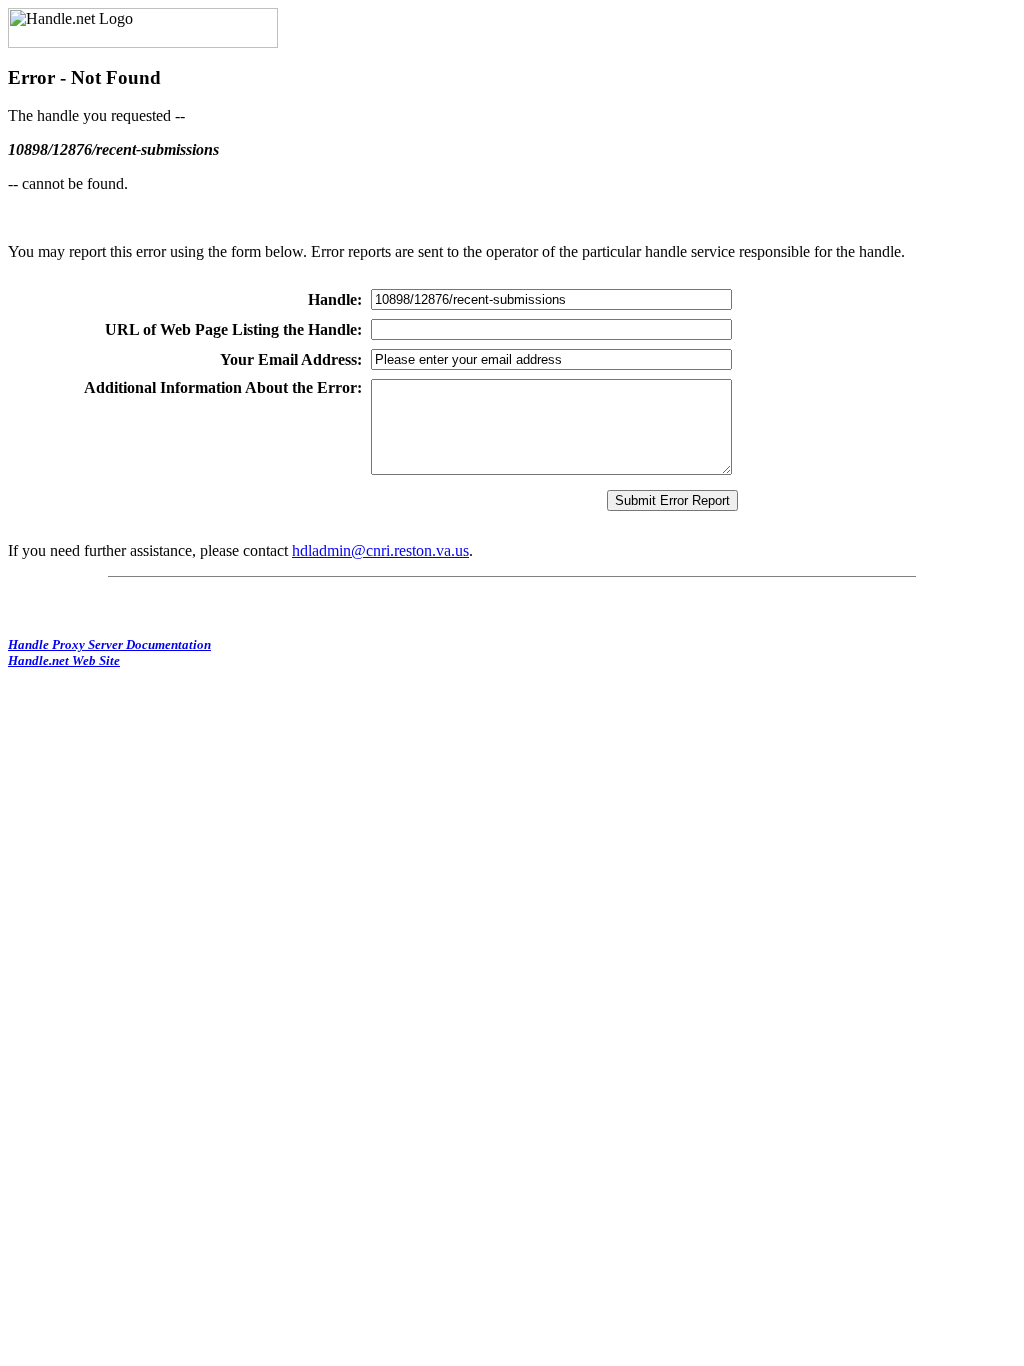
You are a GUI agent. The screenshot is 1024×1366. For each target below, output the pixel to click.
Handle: (335, 299)
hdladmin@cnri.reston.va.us (380, 550)
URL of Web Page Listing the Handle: (233, 329)
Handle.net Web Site (64, 660)
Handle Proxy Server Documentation (109, 644)
